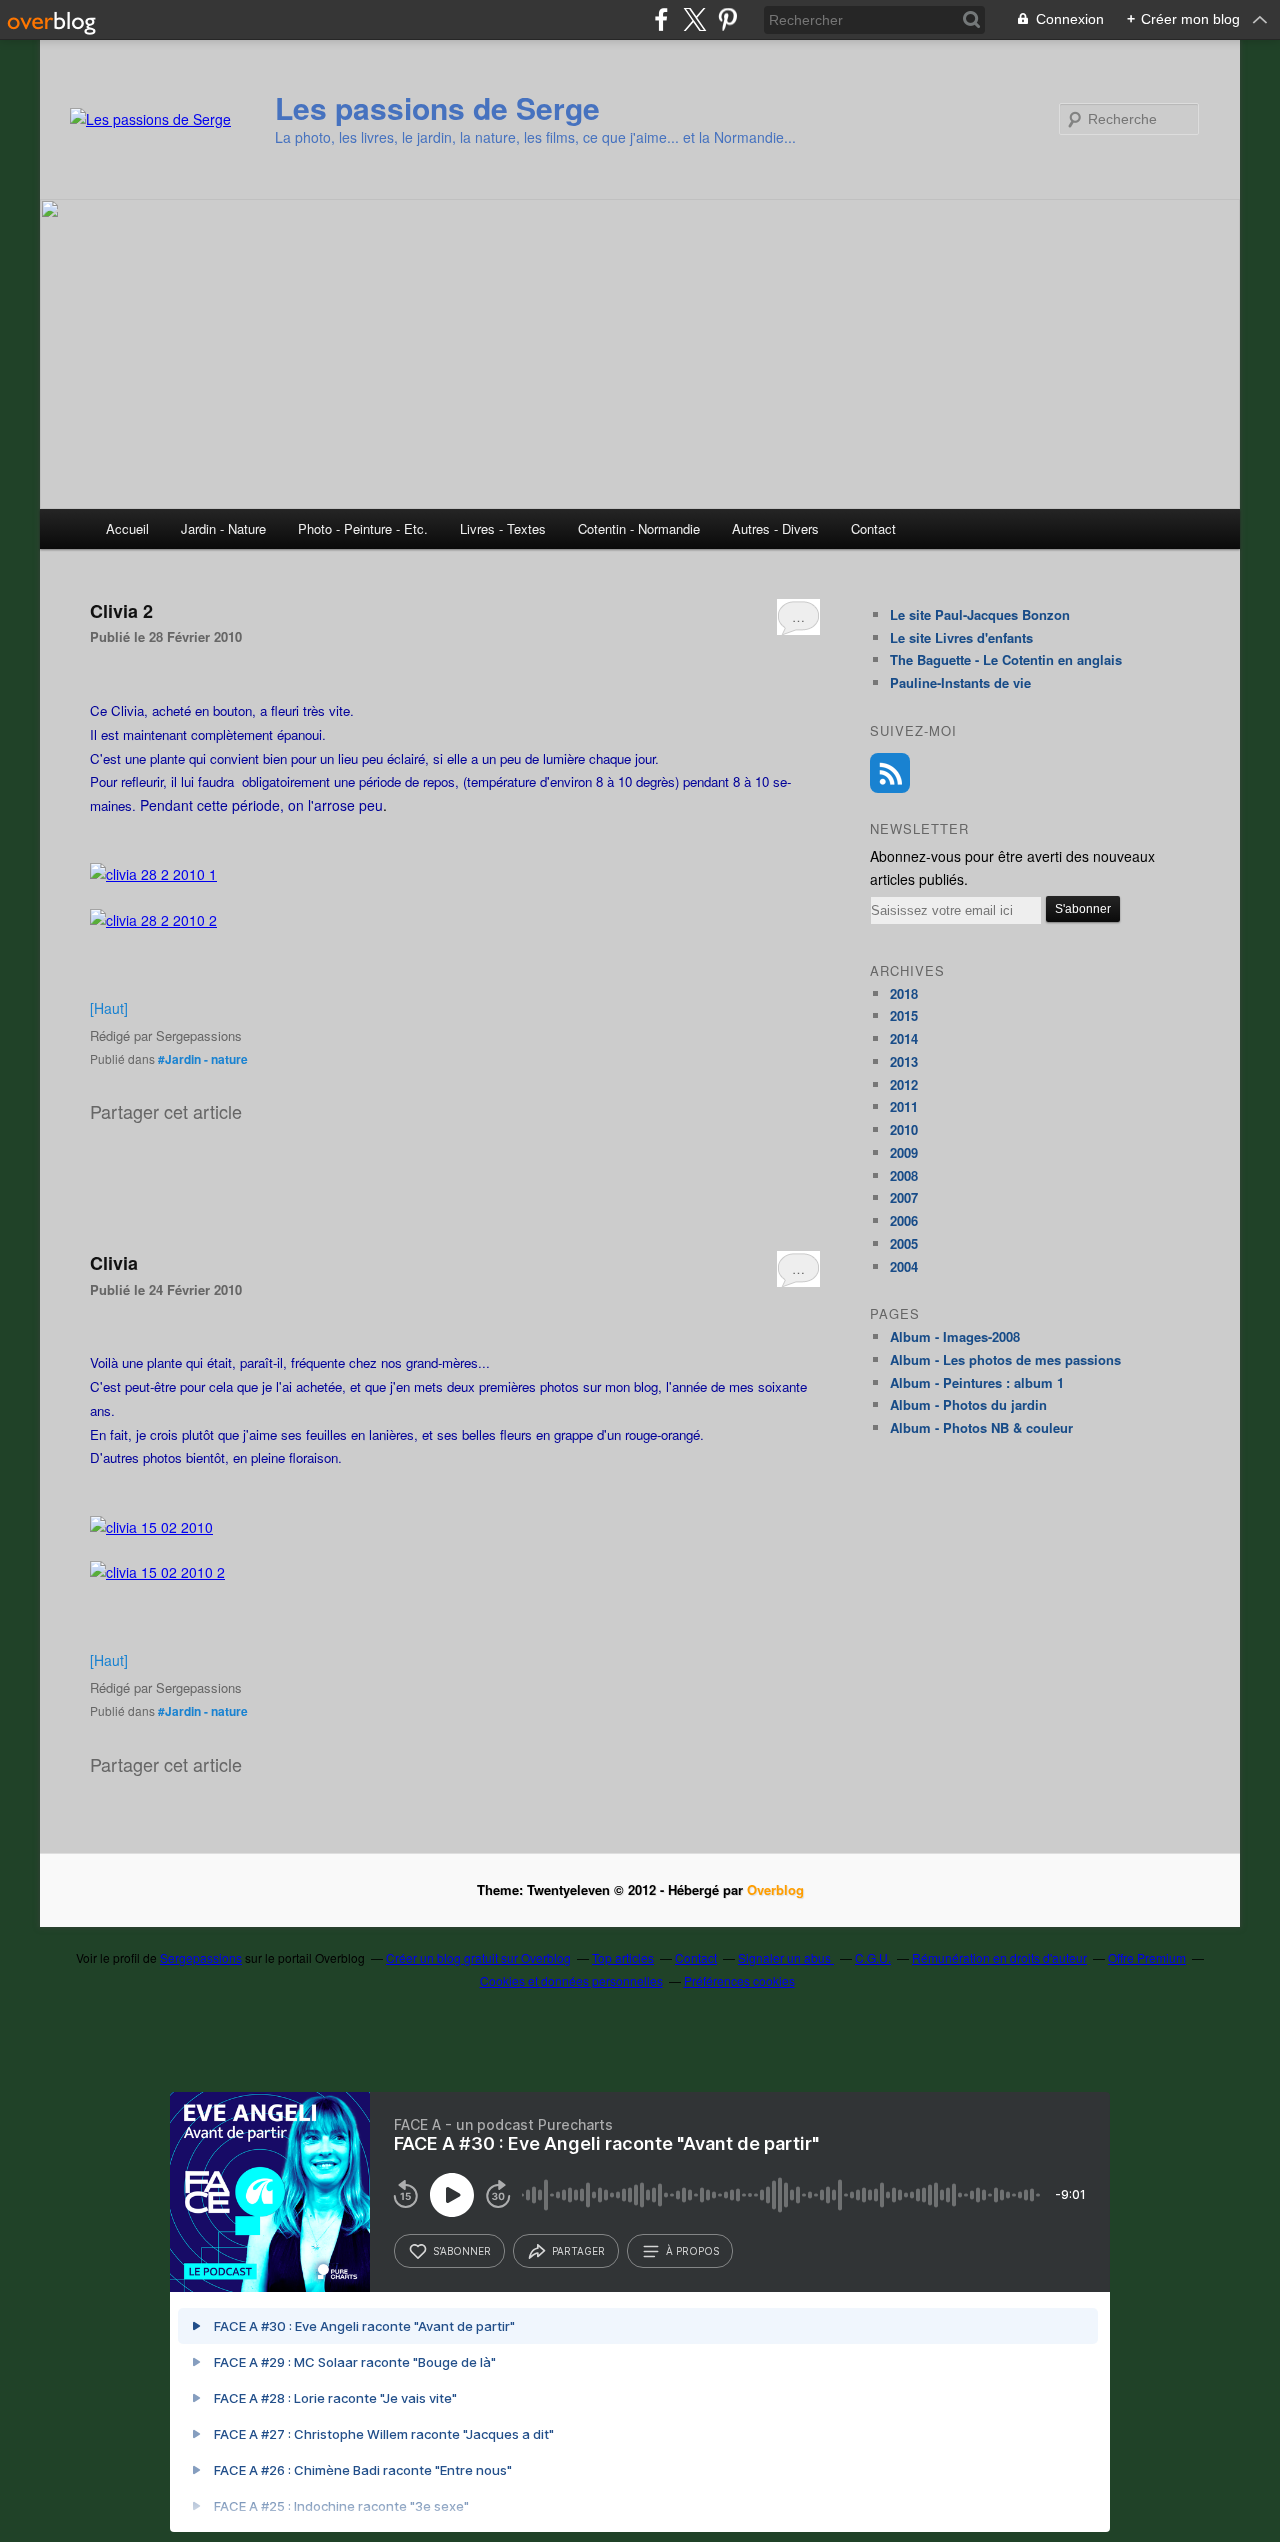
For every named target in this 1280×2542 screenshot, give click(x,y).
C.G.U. (873, 1957)
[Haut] (109, 1008)
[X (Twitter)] (694, 19)
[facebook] (661, 19)
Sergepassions (201, 1957)
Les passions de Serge (437, 108)
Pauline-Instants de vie (960, 682)
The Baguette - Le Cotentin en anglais (1006, 659)
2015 (904, 1015)
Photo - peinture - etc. (363, 528)
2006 (904, 1220)
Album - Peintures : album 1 (977, 1382)
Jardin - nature (223, 528)
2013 (904, 1061)
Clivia (114, 1263)
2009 (904, 1152)
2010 (904, 1129)
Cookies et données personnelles (571, 1980)
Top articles (623, 1957)
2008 (904, 1175)
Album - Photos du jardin (968, 1404)
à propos (692, 2251)
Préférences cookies (739, 1980)
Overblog (775, 1889)
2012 (904, 1084)
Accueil (127, 528)
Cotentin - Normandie (639, 528)
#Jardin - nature (203, 1059)
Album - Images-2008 (955, 1336)
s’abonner (462, 2251)
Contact (873, 528)
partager (578, 2251)
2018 (904, 993)
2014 (904, 1038)
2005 (904, 1243)
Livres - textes (503, 528)
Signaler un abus (786, 1957)
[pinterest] (727, 19)
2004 (904, 1266)
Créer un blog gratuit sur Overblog (478, 1957)
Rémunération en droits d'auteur (999, 1957)
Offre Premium (1147, 1957)
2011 (904, 1106)
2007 (904, 1197)
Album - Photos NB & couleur (981, 1427)
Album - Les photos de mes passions (1005, 1359)
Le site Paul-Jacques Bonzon (980, 614)
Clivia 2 (121, 611)
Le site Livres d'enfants (961, 637)
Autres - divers (775, 528)
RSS (890, 773)
